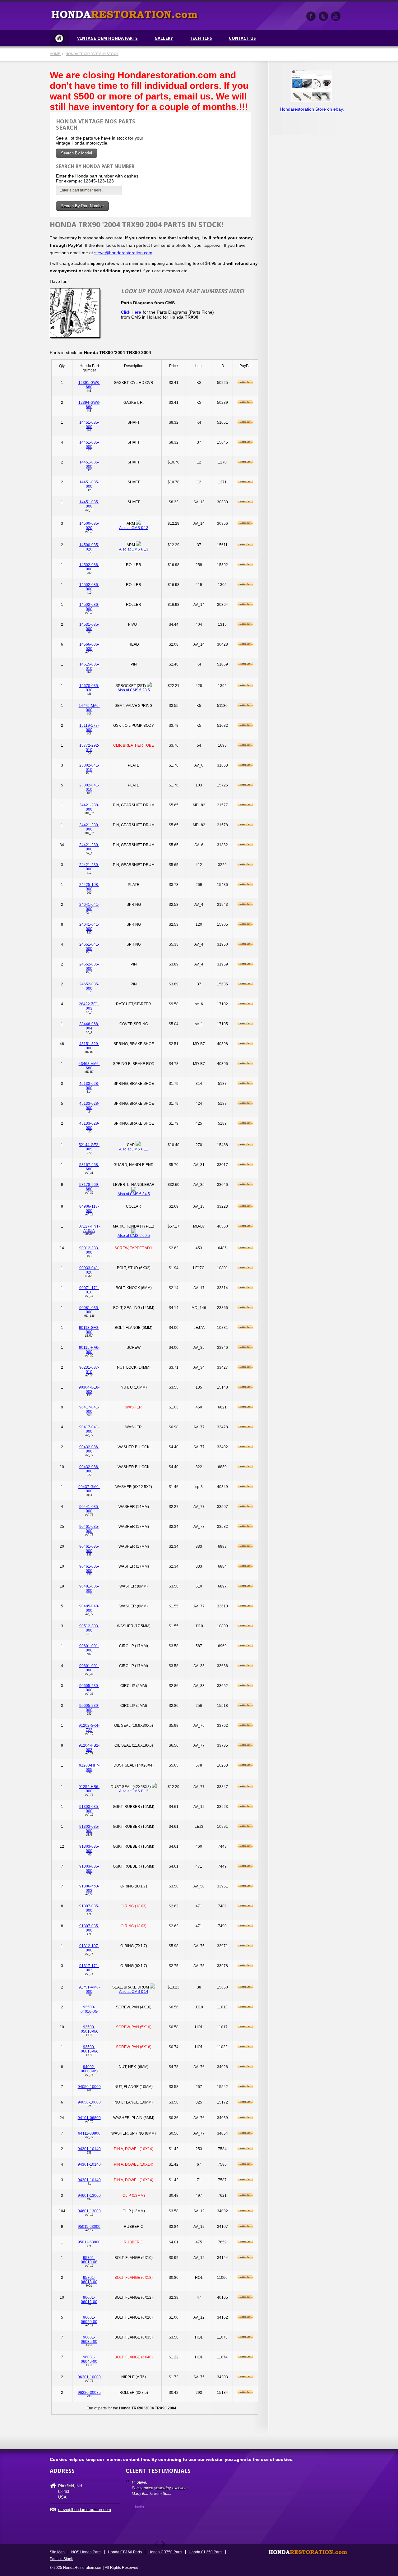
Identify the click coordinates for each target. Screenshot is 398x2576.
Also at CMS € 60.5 (134, 1236)
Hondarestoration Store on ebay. (312, 109)
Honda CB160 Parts (125, 2552)
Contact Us (242, 38)
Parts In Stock (61, 2559)
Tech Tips (201, 38)
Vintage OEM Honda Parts (107, 38)
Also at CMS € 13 (134, 528)
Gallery (164, 38)
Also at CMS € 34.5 (134, 1194)
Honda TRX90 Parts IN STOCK (92, 54)
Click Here (132, 312)
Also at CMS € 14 (134, 1992)
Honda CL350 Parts (206, 2552)
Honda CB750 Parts (165, 2552)
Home (59, 38)
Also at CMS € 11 (134, 1149)
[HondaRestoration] (311, 16)
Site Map (57, 2552)
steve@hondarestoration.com (123, 253)
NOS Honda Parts (86, 2552)
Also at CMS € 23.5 (134, 690)
